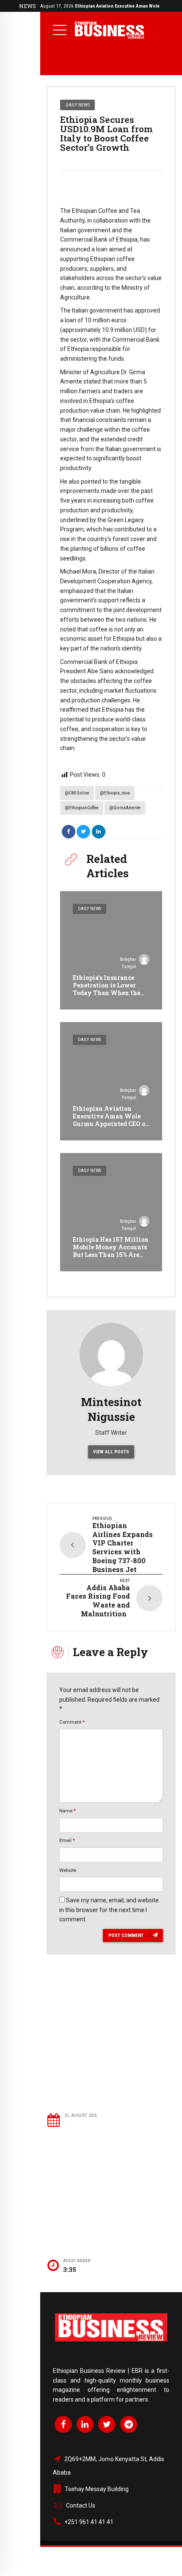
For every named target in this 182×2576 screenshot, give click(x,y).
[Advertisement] (111, 2046)
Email (67, 1840)
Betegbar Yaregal (128, 963)
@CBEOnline (77, 793)
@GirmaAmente (125, 808)
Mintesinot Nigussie (111, 1409)
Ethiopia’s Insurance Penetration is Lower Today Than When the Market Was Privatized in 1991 (109, 993)
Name (68, 1811)
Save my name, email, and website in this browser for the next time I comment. (109, 1910)
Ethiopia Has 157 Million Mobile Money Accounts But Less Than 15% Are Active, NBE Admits (111, 1251)
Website (68, 1870)
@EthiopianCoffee (82, 808)
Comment (72, 1722)
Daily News (78, 105)
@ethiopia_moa (115, 793)
